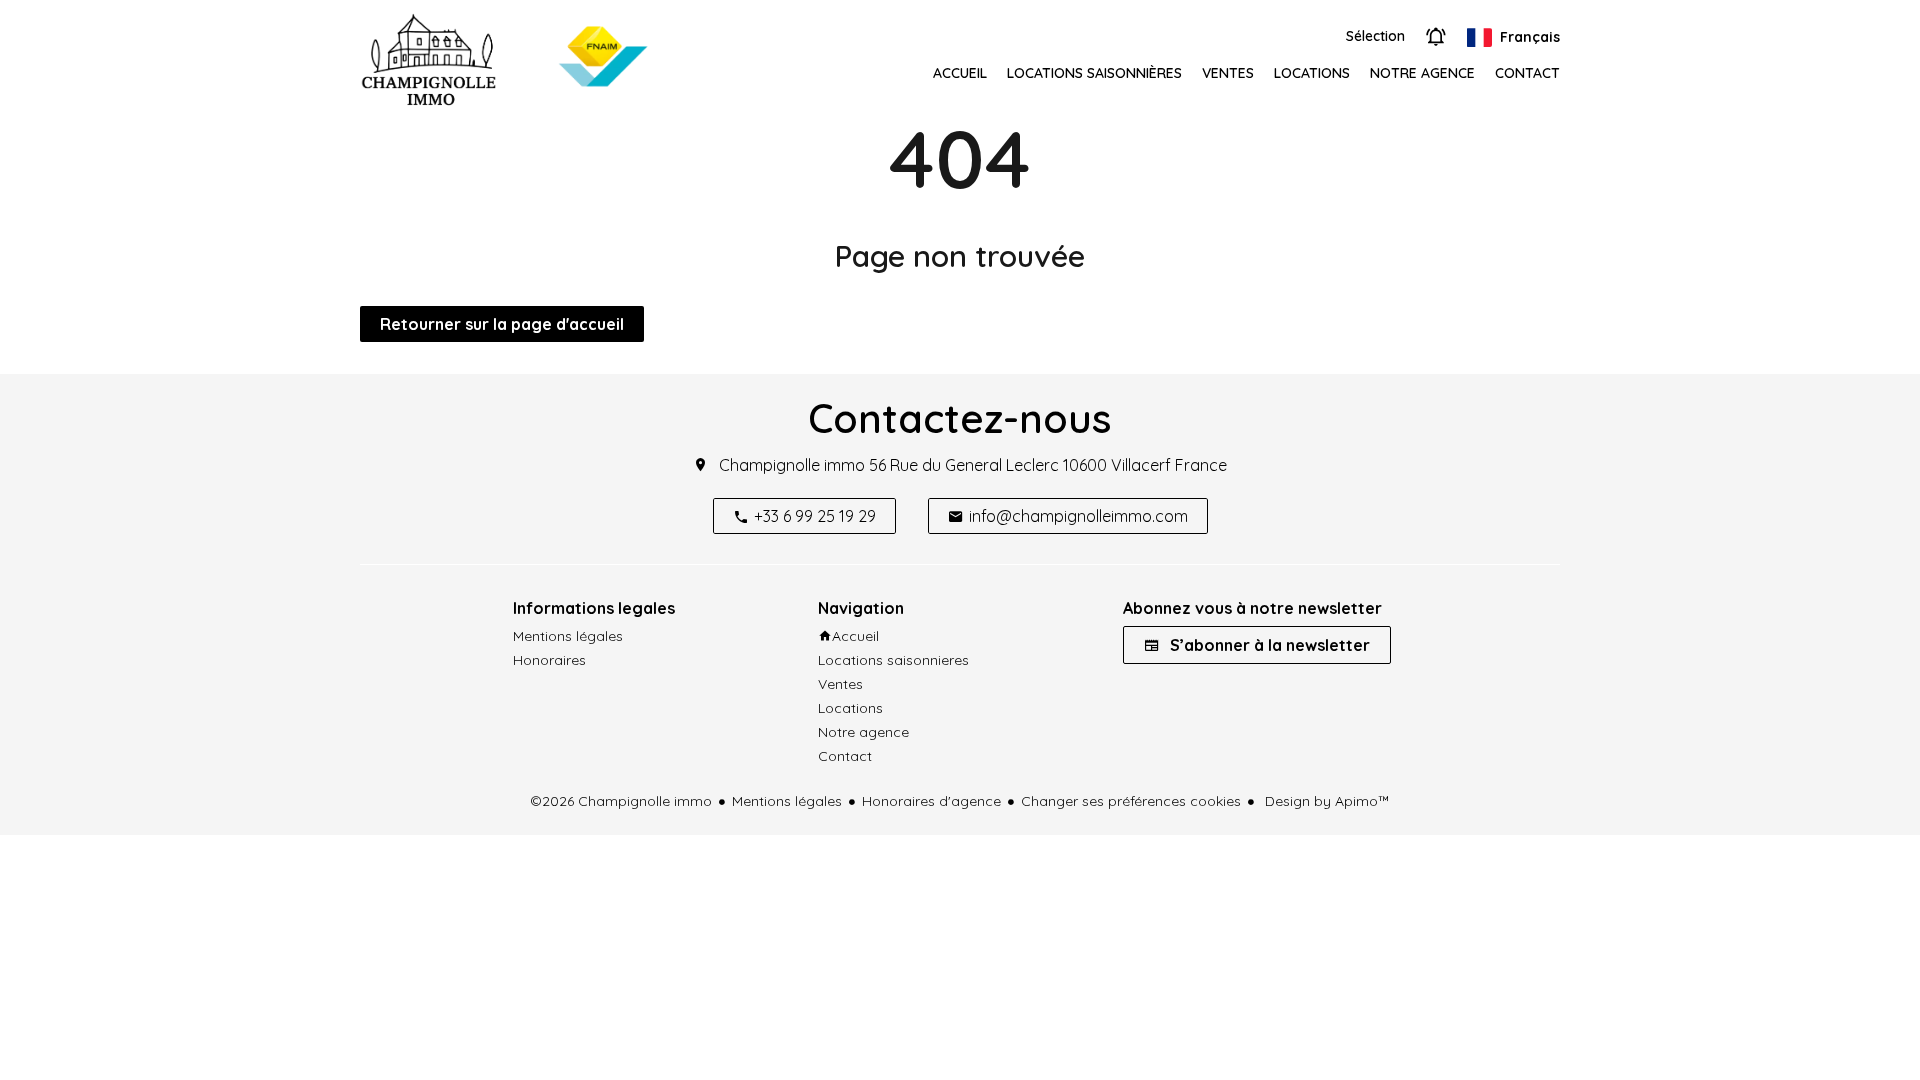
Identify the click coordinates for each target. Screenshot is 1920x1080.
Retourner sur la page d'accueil (502, 324)
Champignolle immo (792, 465)
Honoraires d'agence (931, 801)
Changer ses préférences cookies (1131, 801)
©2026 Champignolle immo (621, 801)
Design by (1325, 801)
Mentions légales (787, 801)
